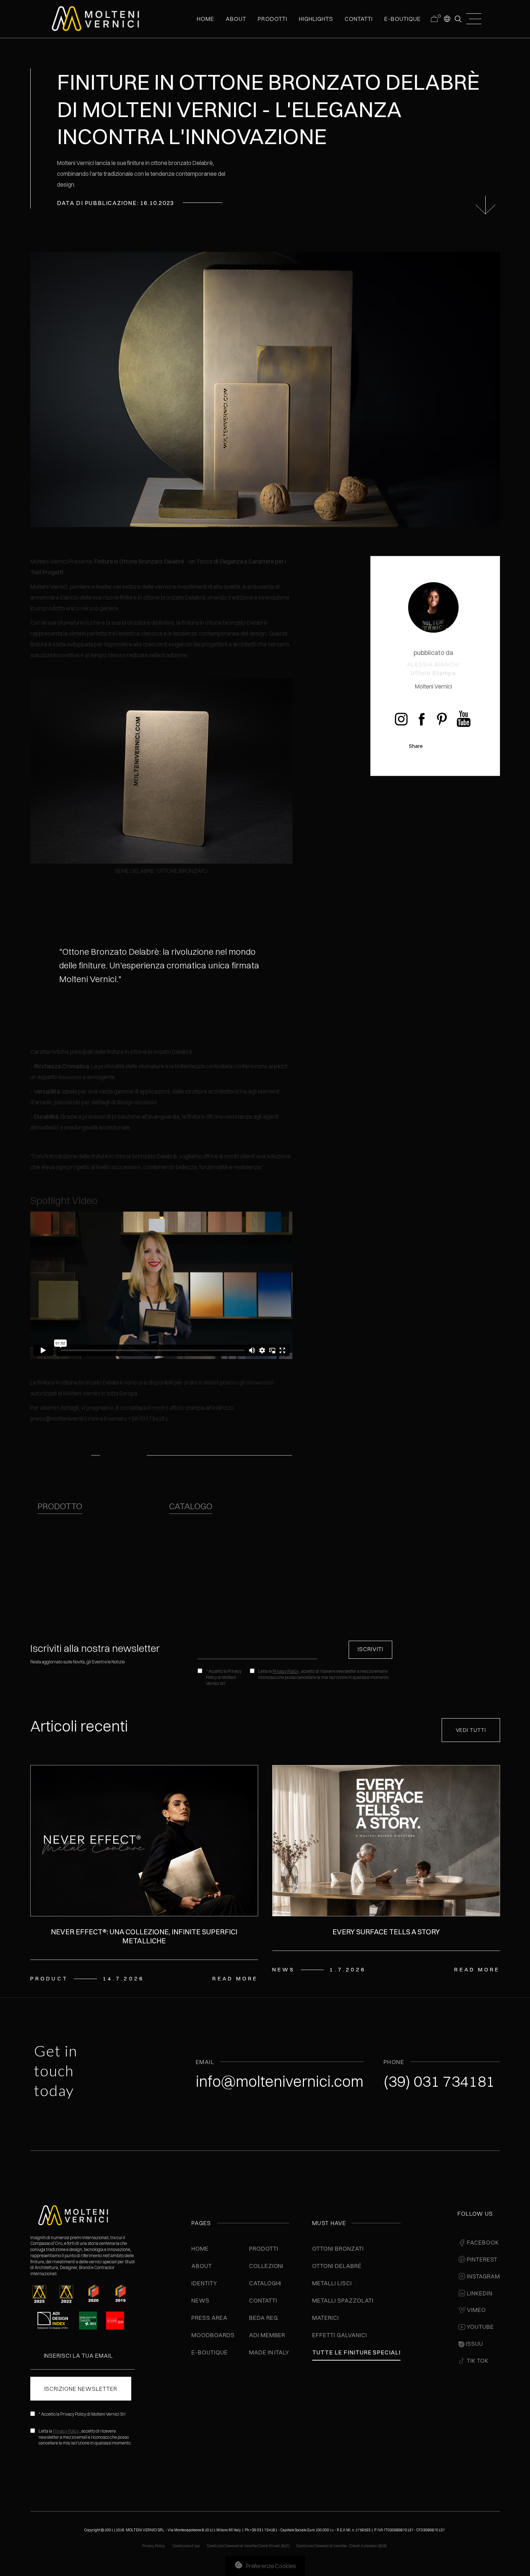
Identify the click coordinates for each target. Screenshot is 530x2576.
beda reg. (264, 2318)
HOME (206, 19)
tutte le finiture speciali (356, 2352)
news (200, 2300)
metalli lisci (332, 2283)
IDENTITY (204, 2283)
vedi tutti (471, 1730)
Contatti (263, 2300)
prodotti (272, 19)
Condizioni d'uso (187, 2546)
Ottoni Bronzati (338, 2249)
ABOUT (236, 19)
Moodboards (213, 2335)
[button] (447, 18)
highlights (316, 19)
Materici (326, 2318)
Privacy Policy (286, 1671)
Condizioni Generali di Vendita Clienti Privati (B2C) (248, 2546)
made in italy (269, 2352)
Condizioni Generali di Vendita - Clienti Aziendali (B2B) (342, 2546)
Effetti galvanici (339, 2335)
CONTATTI (359, 19)
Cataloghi (265, 2283)
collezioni (266, 2266)
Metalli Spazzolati (343, 2300)
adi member (267, 2335)
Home (200, 2249)
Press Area (209, 2318)
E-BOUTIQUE (403, 19)
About (202, 2266)
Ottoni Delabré (337, 2266)
